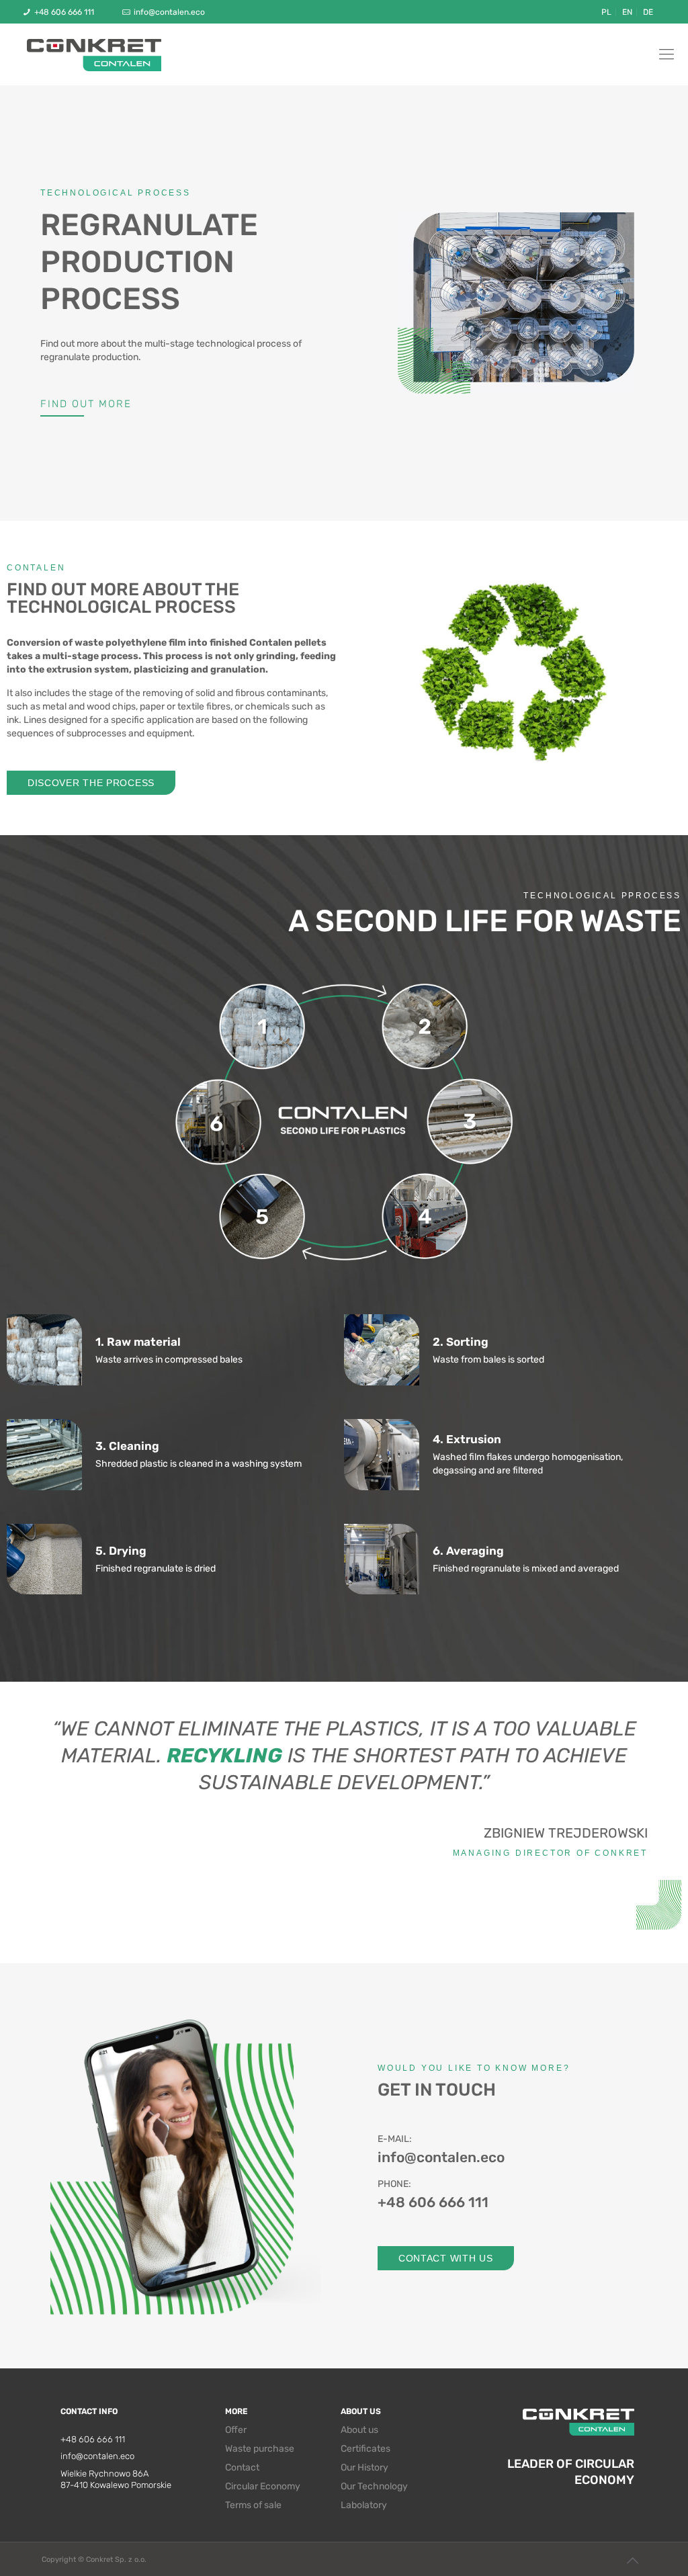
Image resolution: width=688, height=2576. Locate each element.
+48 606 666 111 (64, 12)
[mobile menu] (666, 54)
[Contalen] (94, 54)
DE (648, 12)
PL (606, 12)
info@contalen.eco (169, 12)
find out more (86, 404)
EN (627, 12)
